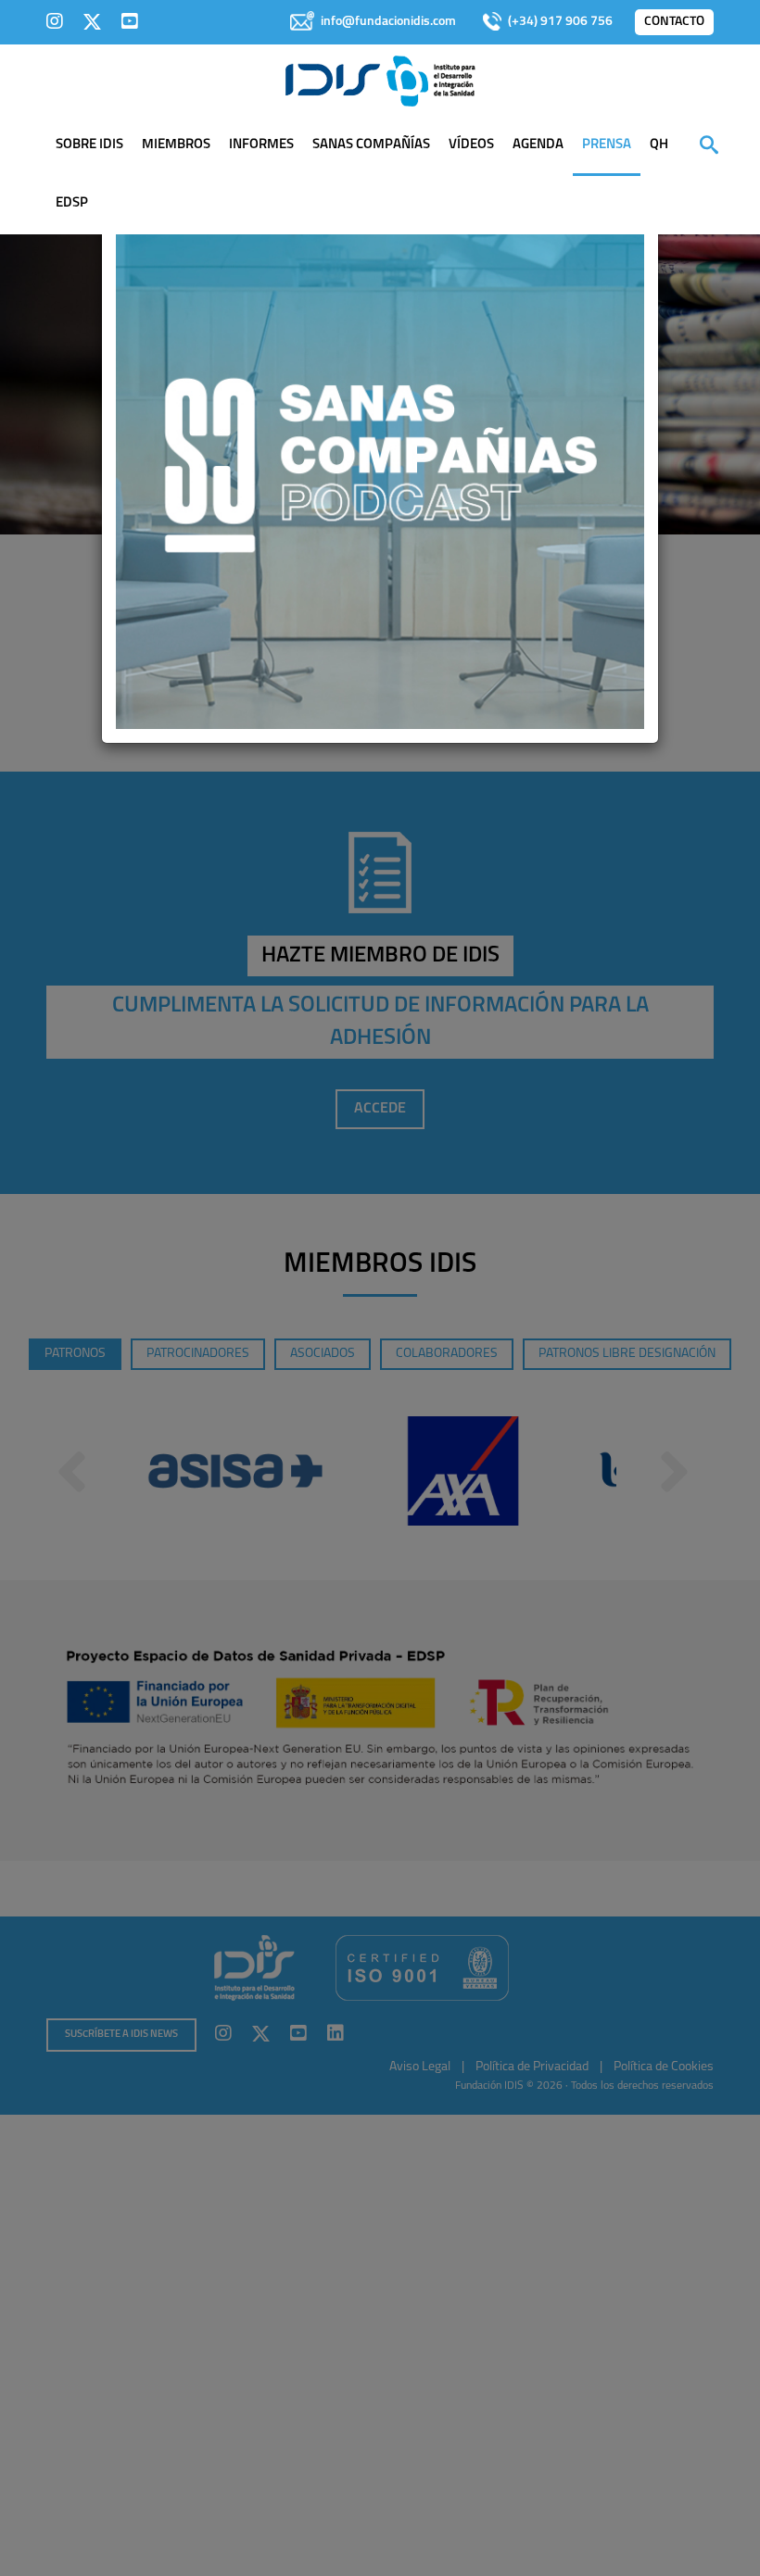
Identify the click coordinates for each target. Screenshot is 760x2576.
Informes (261, 145)
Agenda (538, 145)
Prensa (607, 145)
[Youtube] (130, 21)
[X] (92, 21)
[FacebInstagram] (55, 21)
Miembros (176, 145)
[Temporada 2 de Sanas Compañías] (380, 464)
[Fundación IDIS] (380, 80)
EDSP (72, 203)
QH (659, 145)
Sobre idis (89, 145)
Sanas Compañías (371, 145)
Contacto (674, 22)
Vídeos (471, 145)
